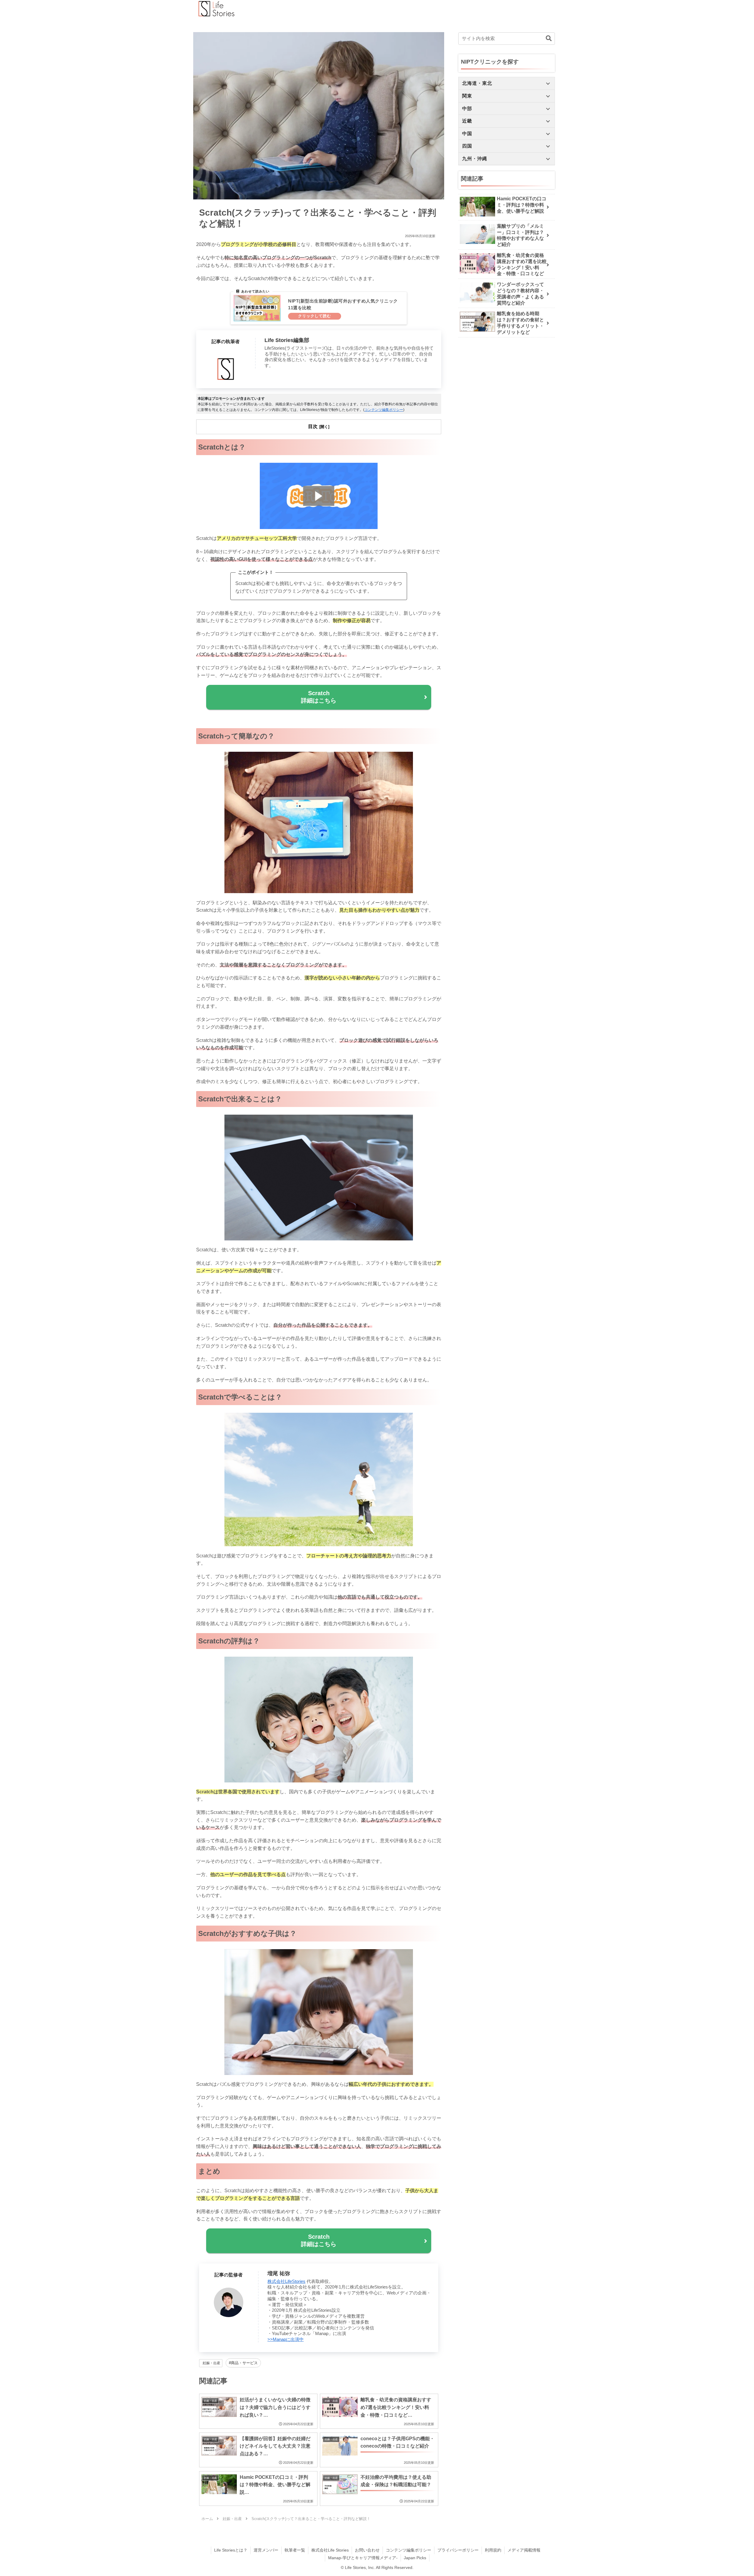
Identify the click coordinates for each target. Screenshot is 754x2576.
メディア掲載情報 (524, 2550)
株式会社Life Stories (330, 2550)
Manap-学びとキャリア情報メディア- (363, 2558)
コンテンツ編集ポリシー (384, 410)
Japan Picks (415, 2558)
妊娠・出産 (211, 2363)
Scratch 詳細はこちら (319, 697)
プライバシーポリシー (458, 2550)
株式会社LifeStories (286, 2281)
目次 (313, 426)
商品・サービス (244, 2363)
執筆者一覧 (295, 2550)
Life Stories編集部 (287, 340)
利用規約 (493, 2550)
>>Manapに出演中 (286, 2339)
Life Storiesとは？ (231, 2550)
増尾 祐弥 (279, 2273)
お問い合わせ (367, 2550)
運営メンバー (266, 2550)
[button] (549, 38)
